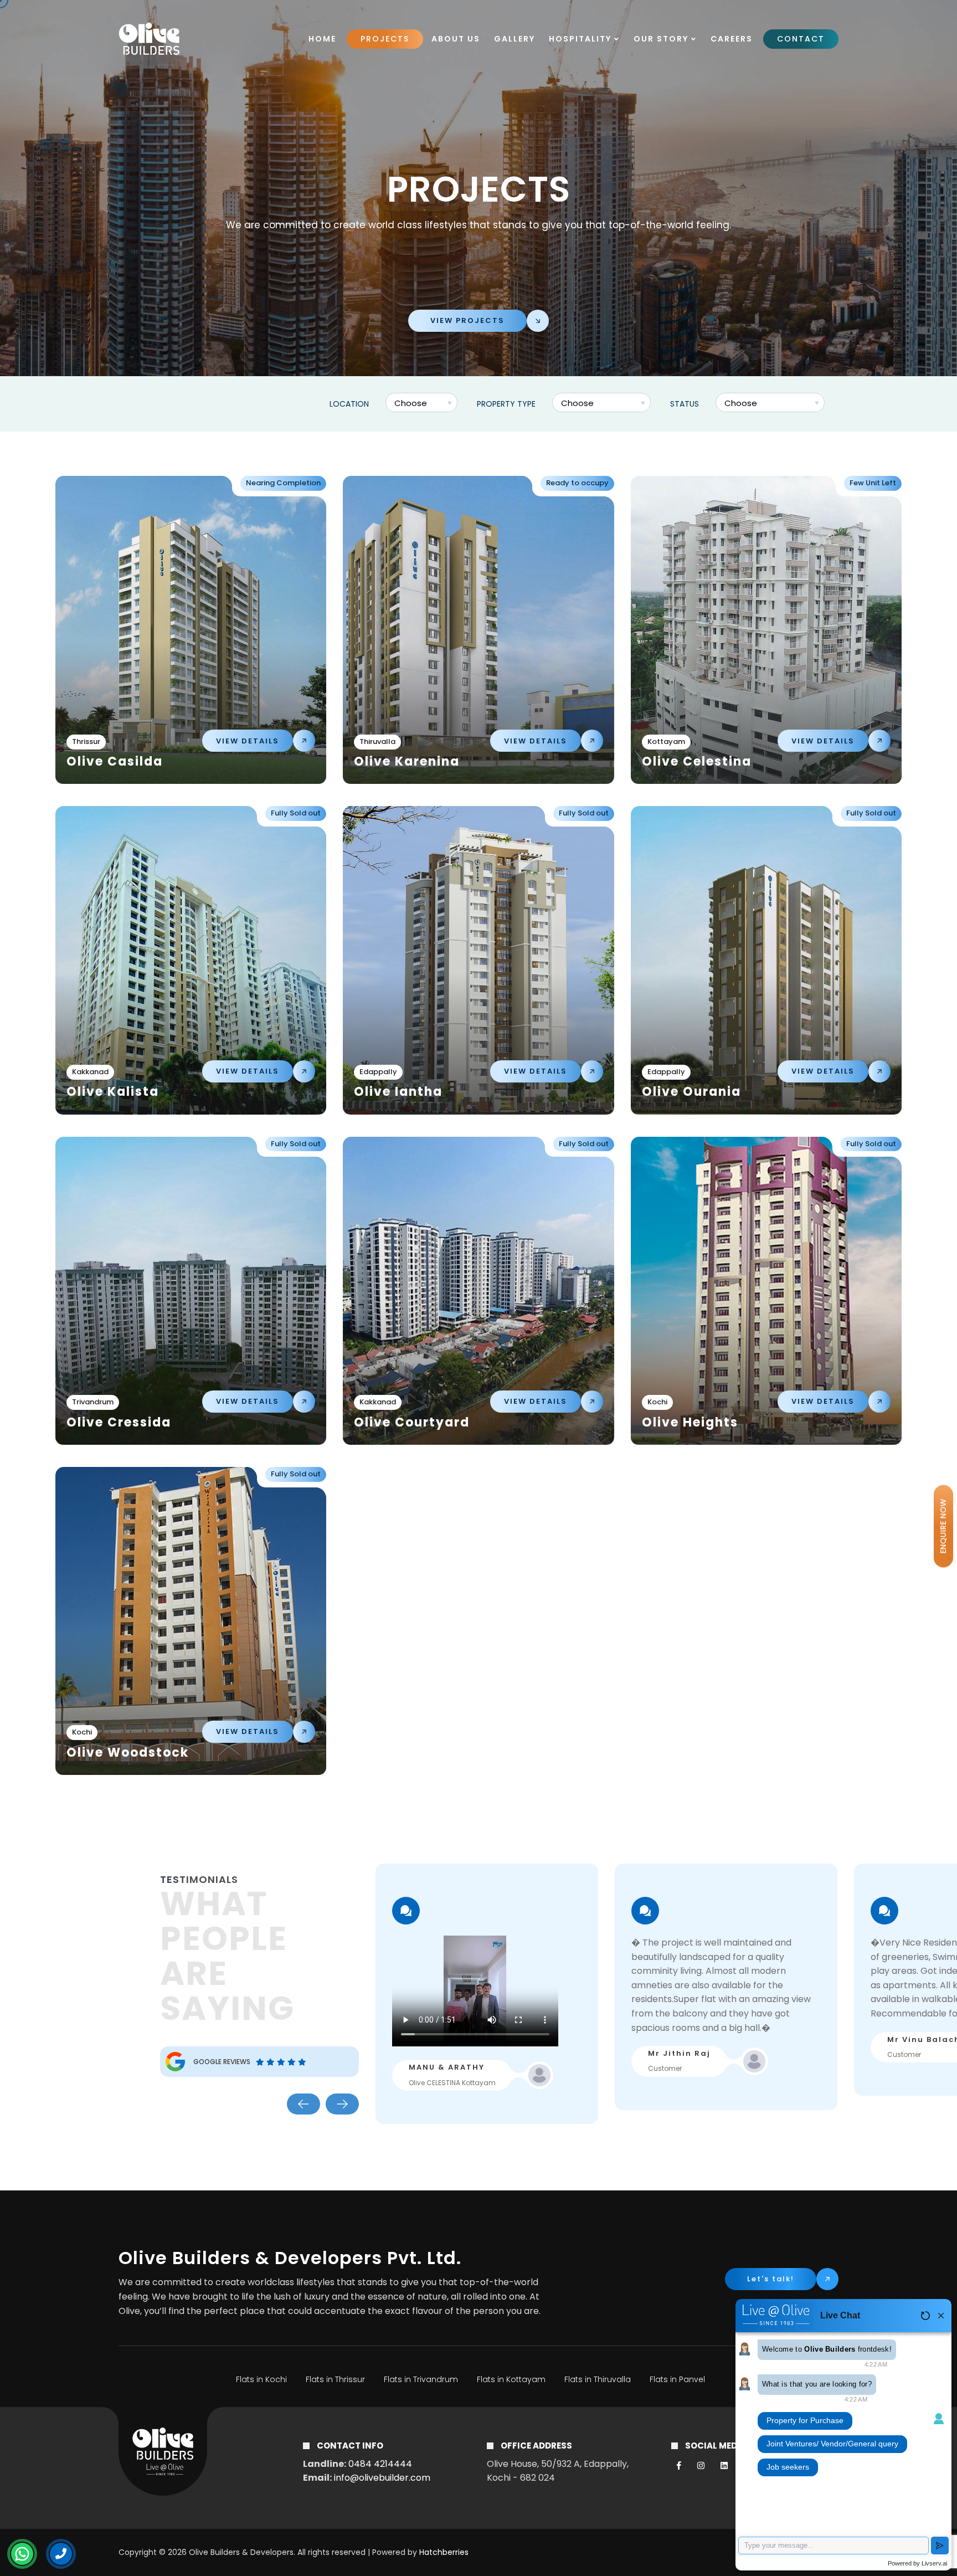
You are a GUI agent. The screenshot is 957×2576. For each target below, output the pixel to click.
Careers (732, 39)
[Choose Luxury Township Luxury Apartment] (603, 404)
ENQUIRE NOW (943, 1526)
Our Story (662, 39)
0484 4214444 (380, 2464)
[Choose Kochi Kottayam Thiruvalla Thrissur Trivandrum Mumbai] (423, 404)
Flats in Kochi (261, 2379)
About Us (456, 39)
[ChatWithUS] (22, 2554)
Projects (385, 39)
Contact (801, 39)
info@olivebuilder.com (382, 2478)
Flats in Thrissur (335, 2379)
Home (322, 39)
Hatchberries (444, 2552)
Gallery (514, 39)
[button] (303, 2104)
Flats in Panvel (677, 2379)
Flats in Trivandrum (421, 2379)
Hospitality (582, 39)
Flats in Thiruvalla (598, 2379)
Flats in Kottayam (511, 2379)
